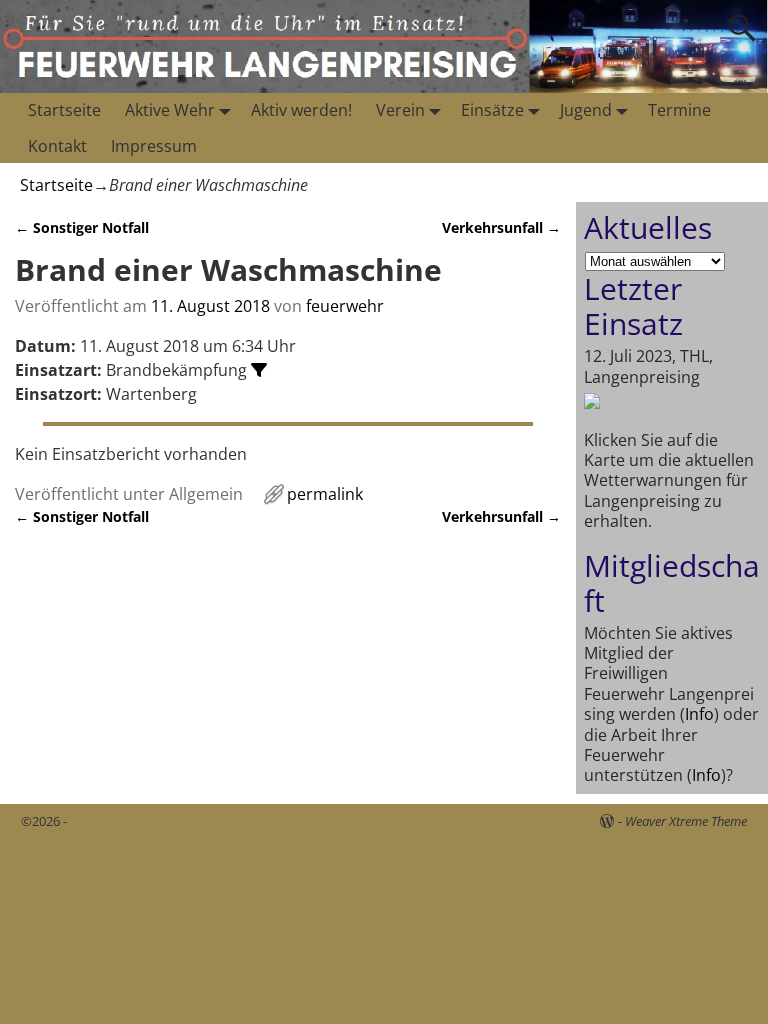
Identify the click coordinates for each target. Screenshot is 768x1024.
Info (699, 714)
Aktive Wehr (170, 110)
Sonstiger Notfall (82, 227)
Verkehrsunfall (501, 227)
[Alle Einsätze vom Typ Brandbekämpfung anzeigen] (259, 370)
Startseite (64, 110)
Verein (400, 110)
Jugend (586, 110)
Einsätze (492, 110)
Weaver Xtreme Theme (686, 821)
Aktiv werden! (301, 110)
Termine (679, 110)
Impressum (154, 146)
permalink (325, 494)
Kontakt (57, 146)
